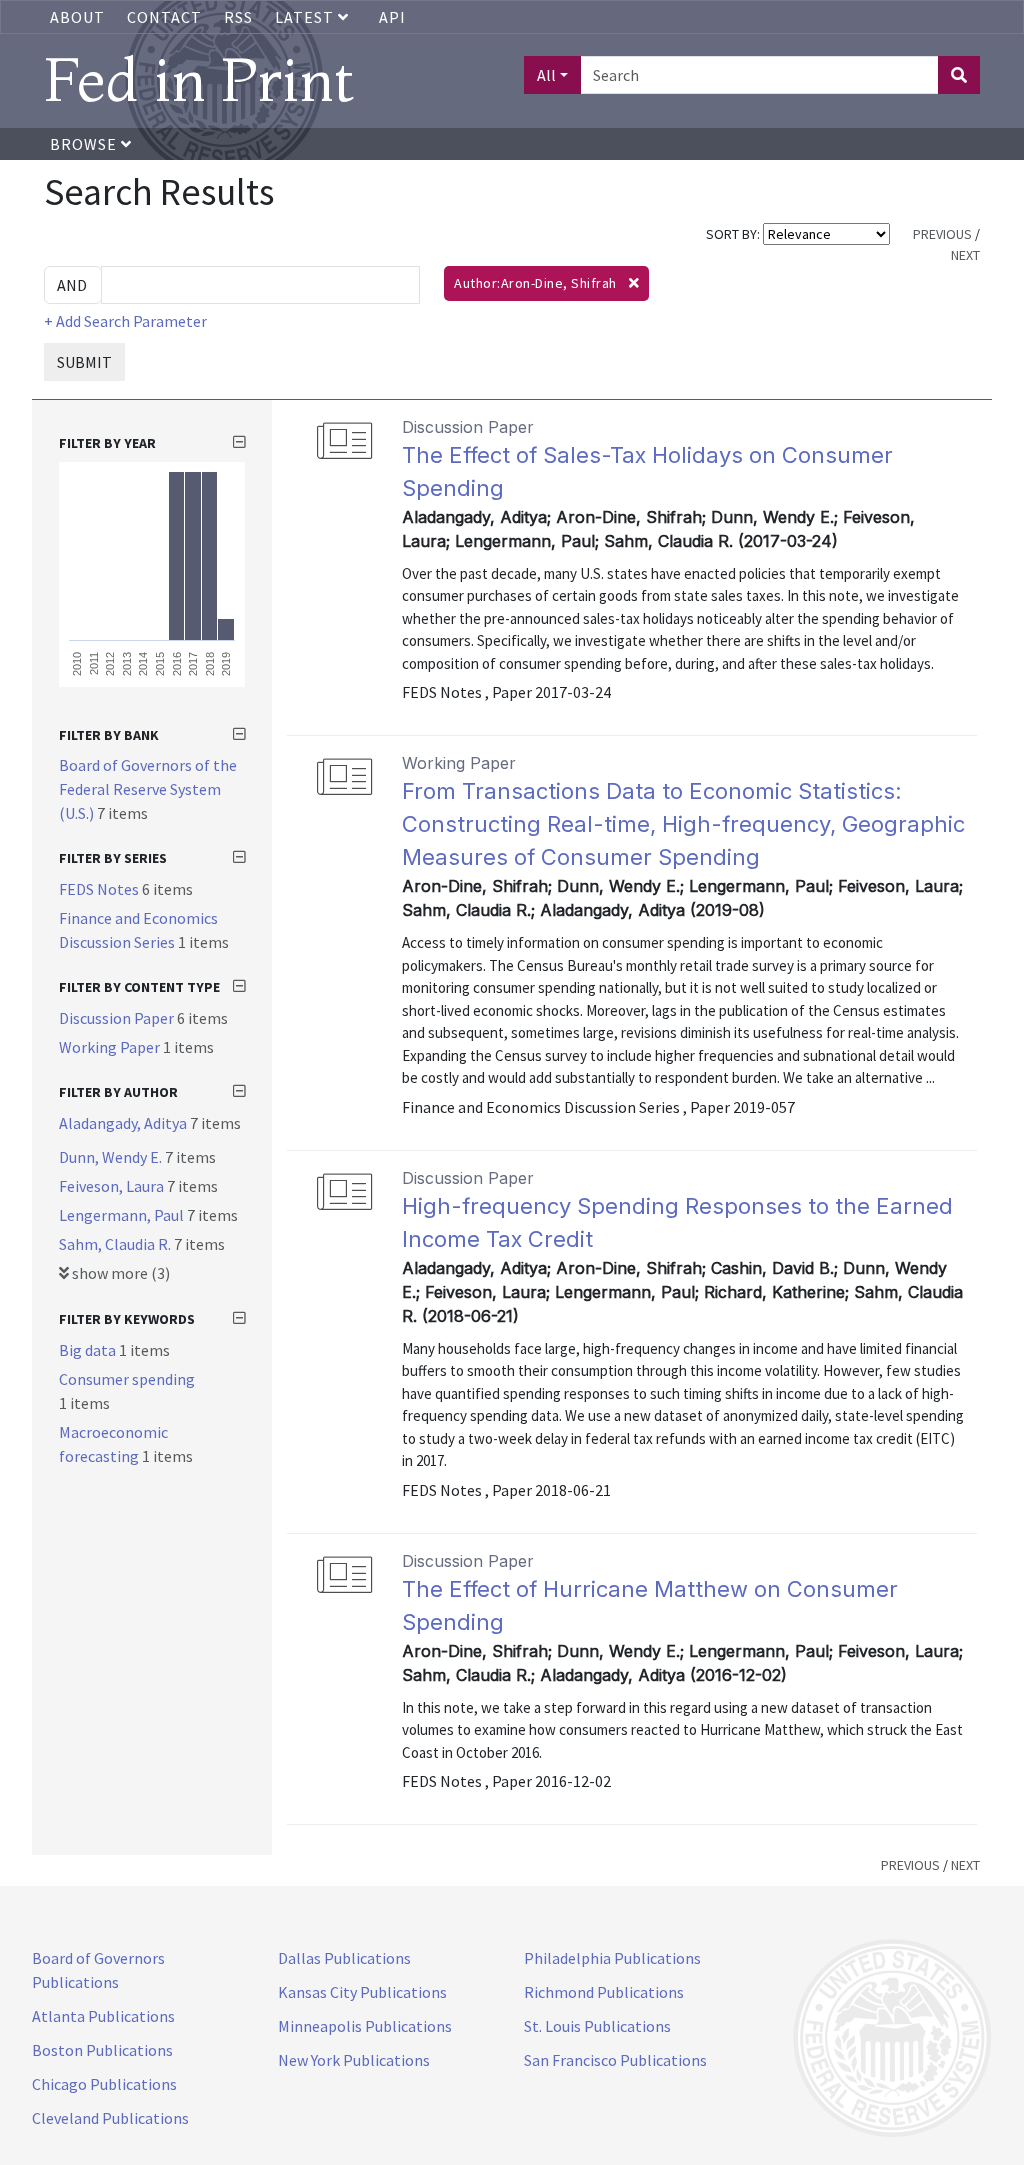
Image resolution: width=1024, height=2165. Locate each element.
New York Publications (354, 2060)
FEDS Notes (100, 889)
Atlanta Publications (103, 2016)
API (392, 17)
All (546, 75)
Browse (85, 144)
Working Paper (111, 1047)
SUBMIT (84, 362)
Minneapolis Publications (365, 2026)
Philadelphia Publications (612, 1958)
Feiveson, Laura (113, 1186)
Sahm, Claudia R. (116, 1244)
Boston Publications (102, 2050)
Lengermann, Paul (123, 1215)
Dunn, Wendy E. (112, 1157)
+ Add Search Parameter (125, 321)
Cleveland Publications (110, 2118)
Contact (164, 17)
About (77, 17)
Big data (89, 1350)
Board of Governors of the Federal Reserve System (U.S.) (148, 789)
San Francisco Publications (615, 2060)
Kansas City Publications (362, 1992)
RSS (238, 17)
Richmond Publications (604, 1992)
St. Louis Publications (597, 2026)
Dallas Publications (344, 1958)
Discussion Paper (118, 1018)
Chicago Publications (104, 2084)
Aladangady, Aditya (124, 1123)
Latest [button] (306, 17)
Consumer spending (127, 1379)
